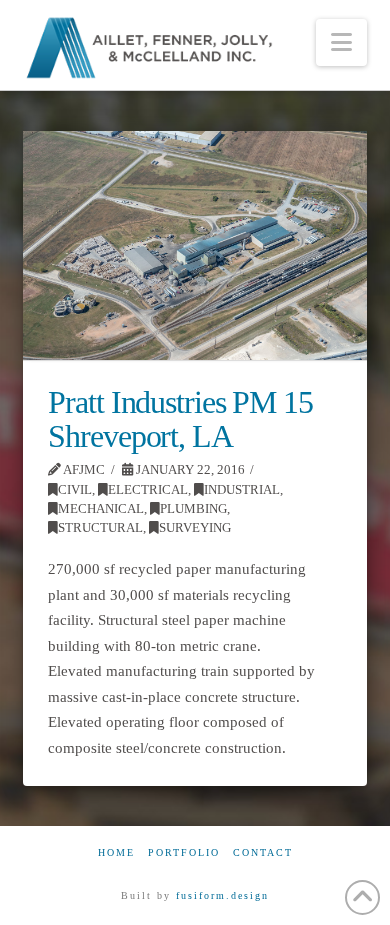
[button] (341, 42)
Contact (263, 852)
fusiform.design (222, 895)
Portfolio (184, 852)
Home (116, 852)
